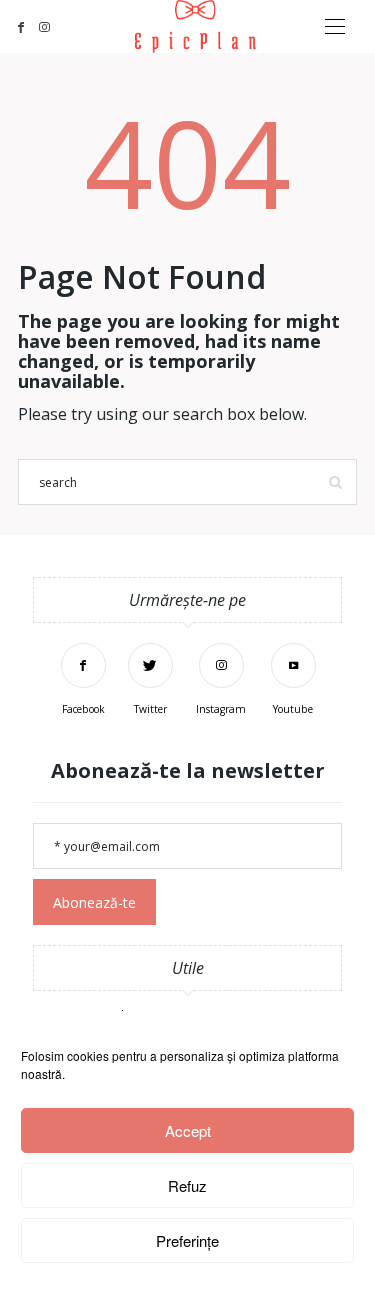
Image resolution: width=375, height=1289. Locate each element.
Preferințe (187, 1240)
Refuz (187, 1185)
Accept (188, 1130)
